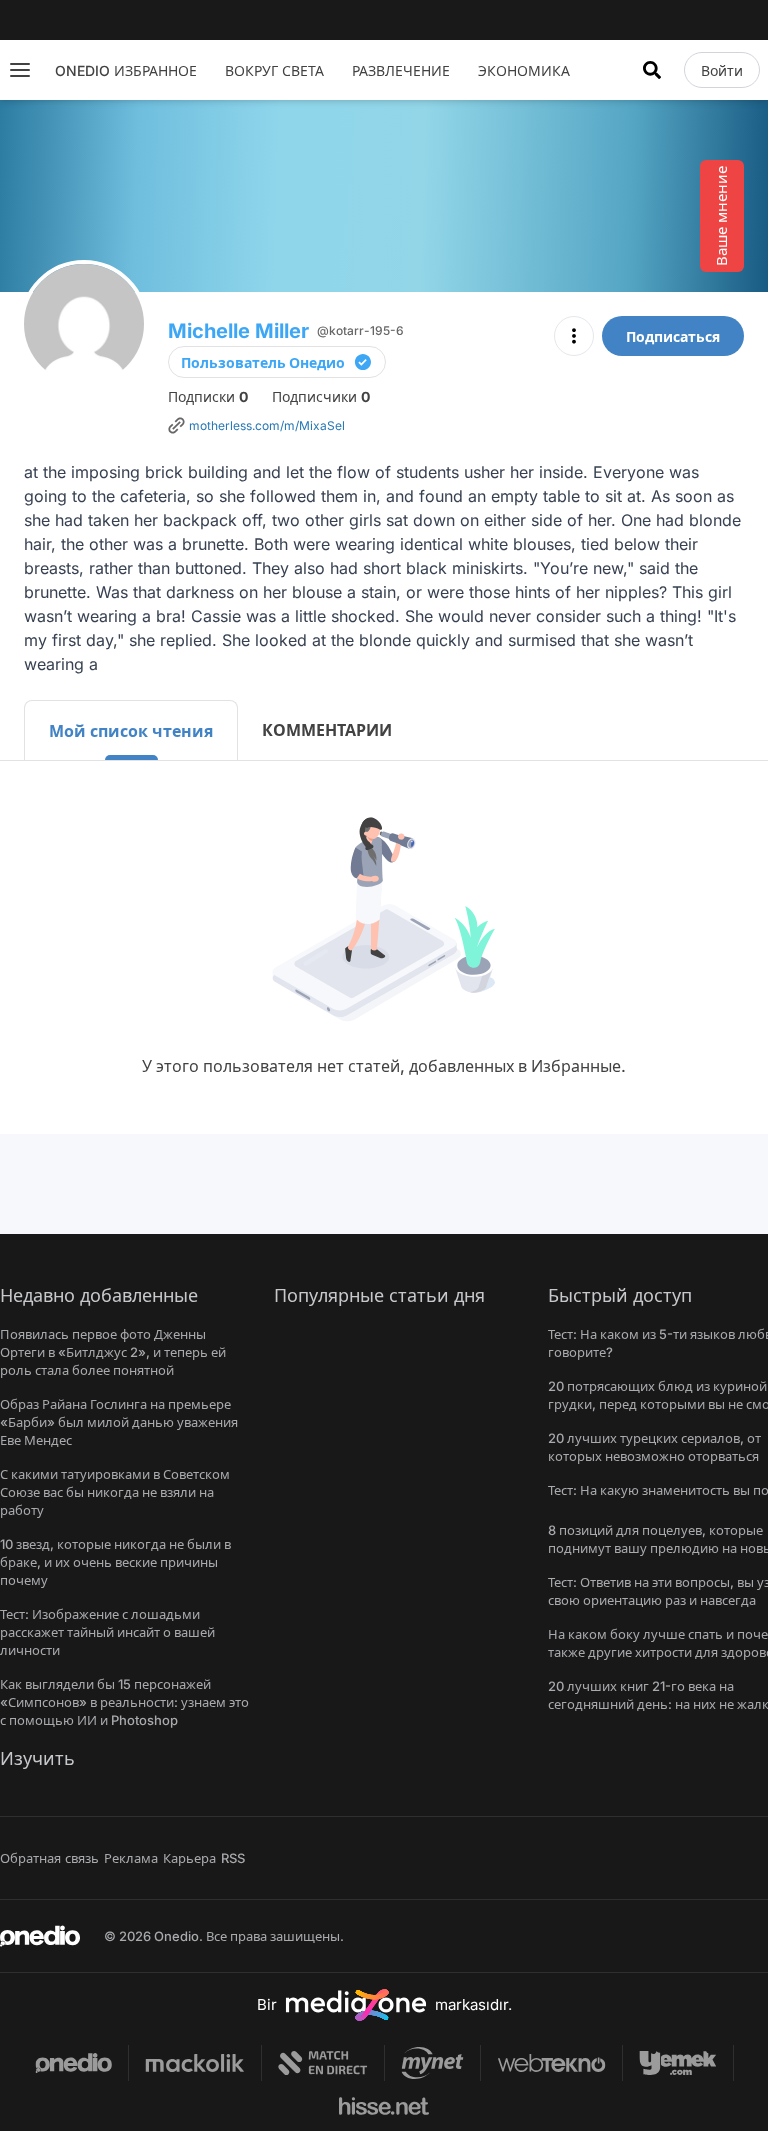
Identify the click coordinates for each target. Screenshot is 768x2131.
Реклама (131, 1858)
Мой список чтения (131, 731)
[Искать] (652, 70)
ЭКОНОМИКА (524, 70)
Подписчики (321, 396)
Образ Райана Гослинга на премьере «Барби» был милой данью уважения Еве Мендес (119, 1422)
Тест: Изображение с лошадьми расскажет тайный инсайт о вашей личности (107, 1632)
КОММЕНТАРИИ (327, 730)
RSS (233, 1858)
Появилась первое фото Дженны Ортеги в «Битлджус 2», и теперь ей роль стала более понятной (113, 1352)
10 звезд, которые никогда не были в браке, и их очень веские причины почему (115, 1562)
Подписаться (673, 336)
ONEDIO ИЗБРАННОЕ (126, 70)
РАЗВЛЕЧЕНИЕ (401, 70)
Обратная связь (49, 1858)
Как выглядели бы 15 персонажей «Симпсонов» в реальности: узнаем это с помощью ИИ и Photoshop (124, 1702)
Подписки (208, 396)
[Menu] (20, 70)
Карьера (189, 1858)
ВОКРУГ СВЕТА (274, 70)
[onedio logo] (40, 1936)
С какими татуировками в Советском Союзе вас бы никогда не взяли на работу (115, 1492)
